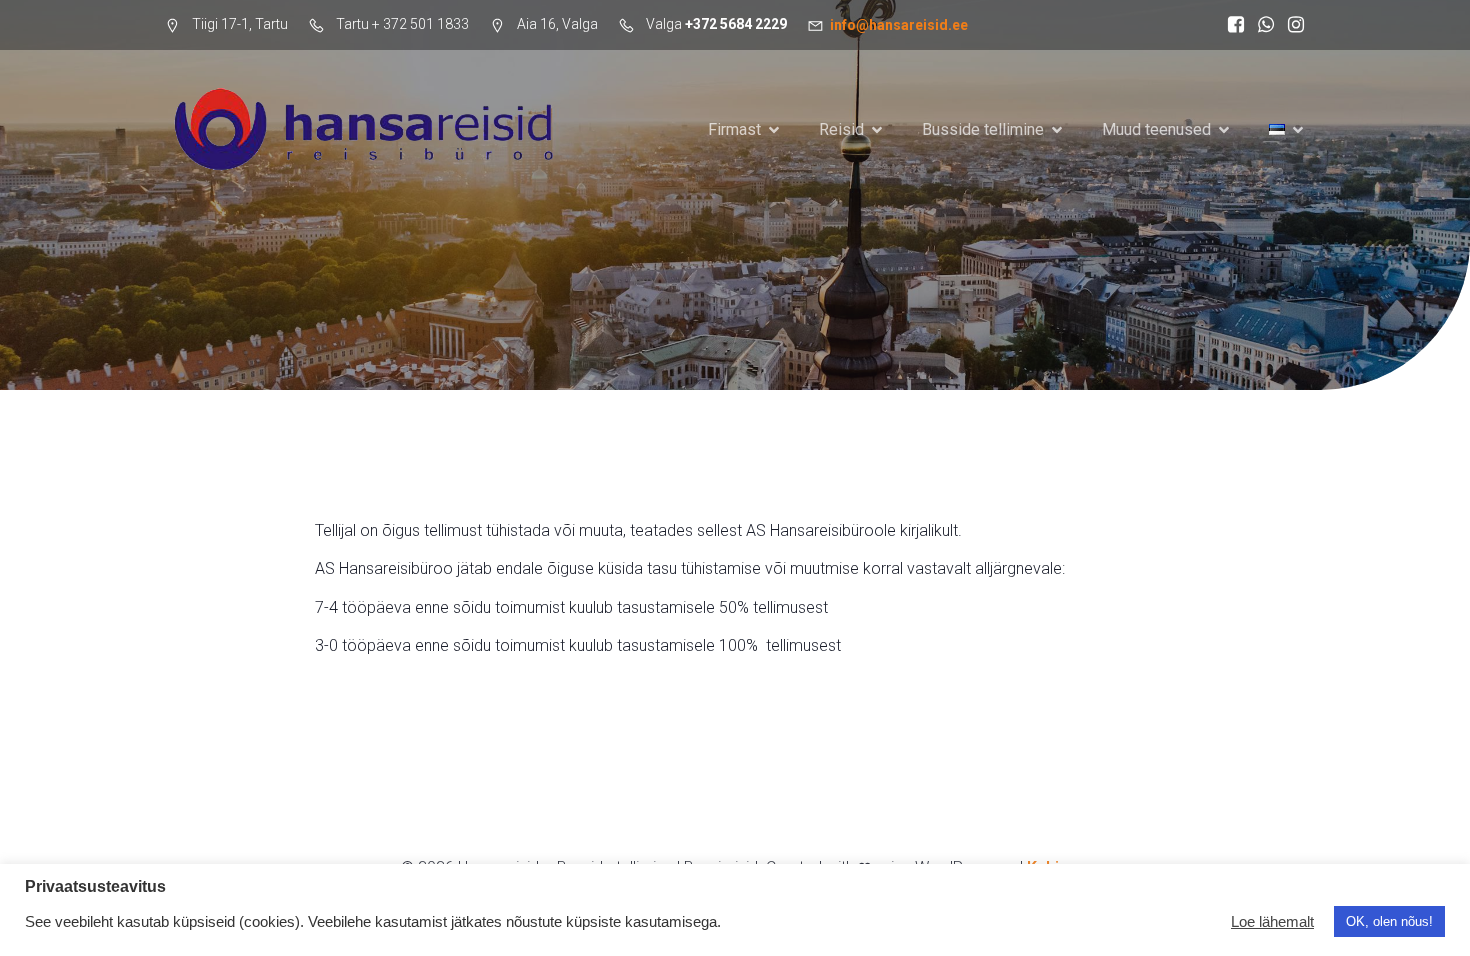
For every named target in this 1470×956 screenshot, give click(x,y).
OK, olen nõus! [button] (1389, 921)
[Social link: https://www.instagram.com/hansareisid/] (1291, 25)
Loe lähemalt (1272, 922)
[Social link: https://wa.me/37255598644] (1261, 25)
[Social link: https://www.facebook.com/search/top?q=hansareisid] (1231, 25)
